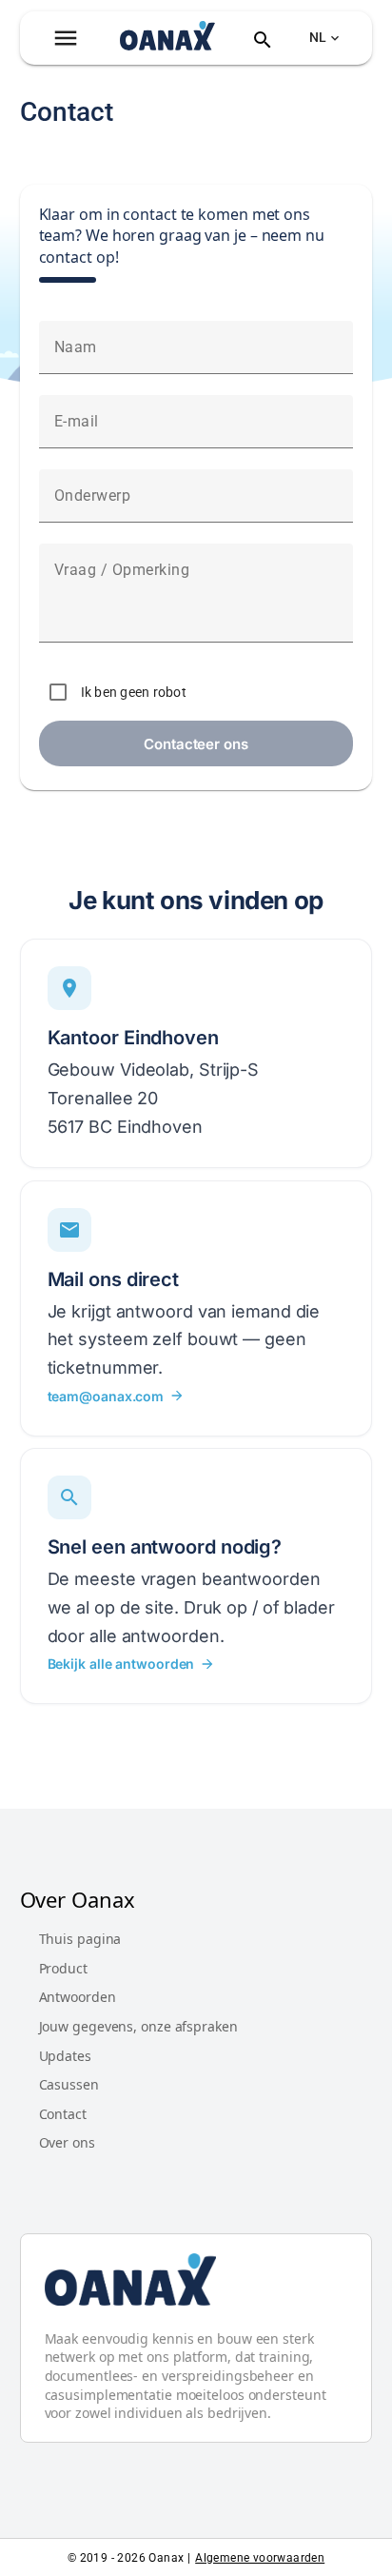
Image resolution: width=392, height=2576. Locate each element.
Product (63, 1968)
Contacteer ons (196, 744)
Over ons (67, 2142)
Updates (65, 2056)
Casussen (69, 2084)
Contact (63, 2114)
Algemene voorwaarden (260, 2558)
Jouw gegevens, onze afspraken (138, 2026)
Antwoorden (78, 1997)
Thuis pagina (80, 1939)
